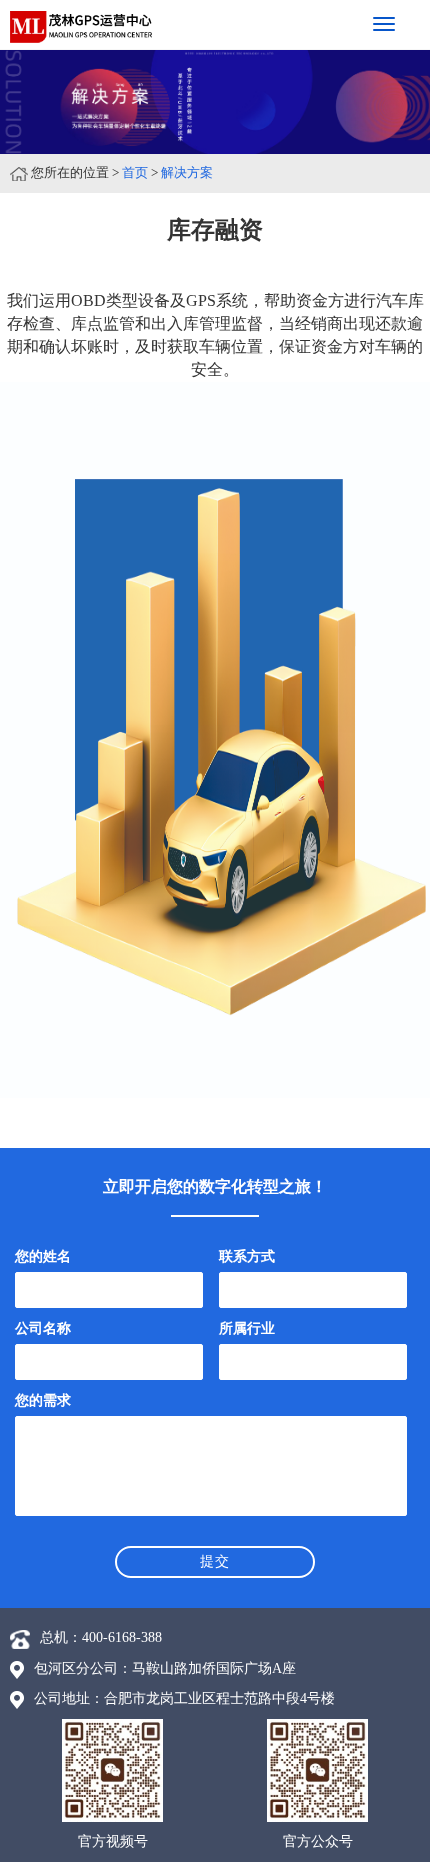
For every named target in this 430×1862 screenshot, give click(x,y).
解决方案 (187, 172)
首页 (135, 172)
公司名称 (43, 1328)
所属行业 (247, 1328)
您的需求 (43, 1400)
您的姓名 (43, 1256)
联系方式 (247, 1256)
